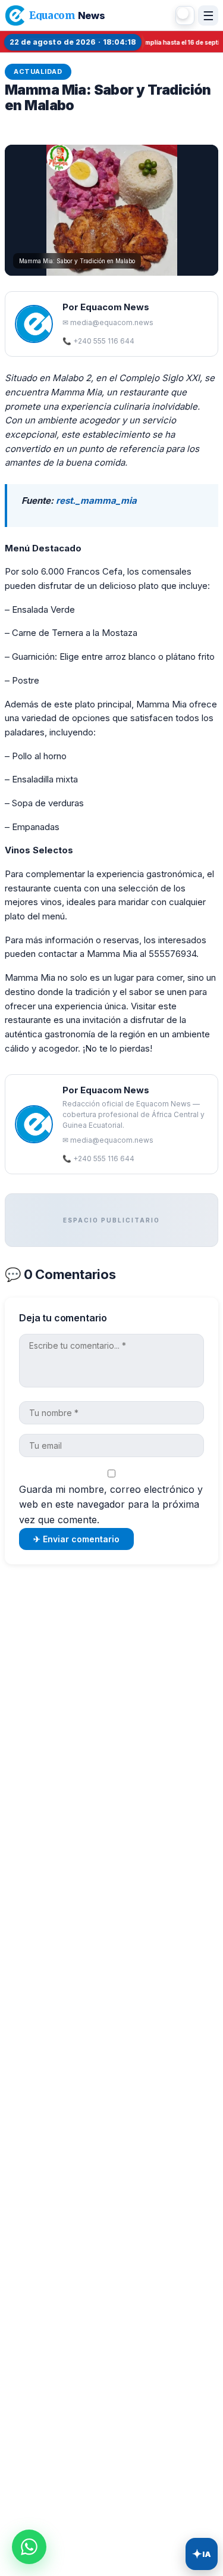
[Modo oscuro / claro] (185, 15)
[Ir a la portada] (15, 15)
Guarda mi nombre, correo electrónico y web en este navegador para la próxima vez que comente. (111, 1504)
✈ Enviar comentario (76, 1539)
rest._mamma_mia (96, 500)
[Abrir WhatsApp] (29, 2547)
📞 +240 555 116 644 (98, 341)
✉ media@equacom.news (108, 322)
